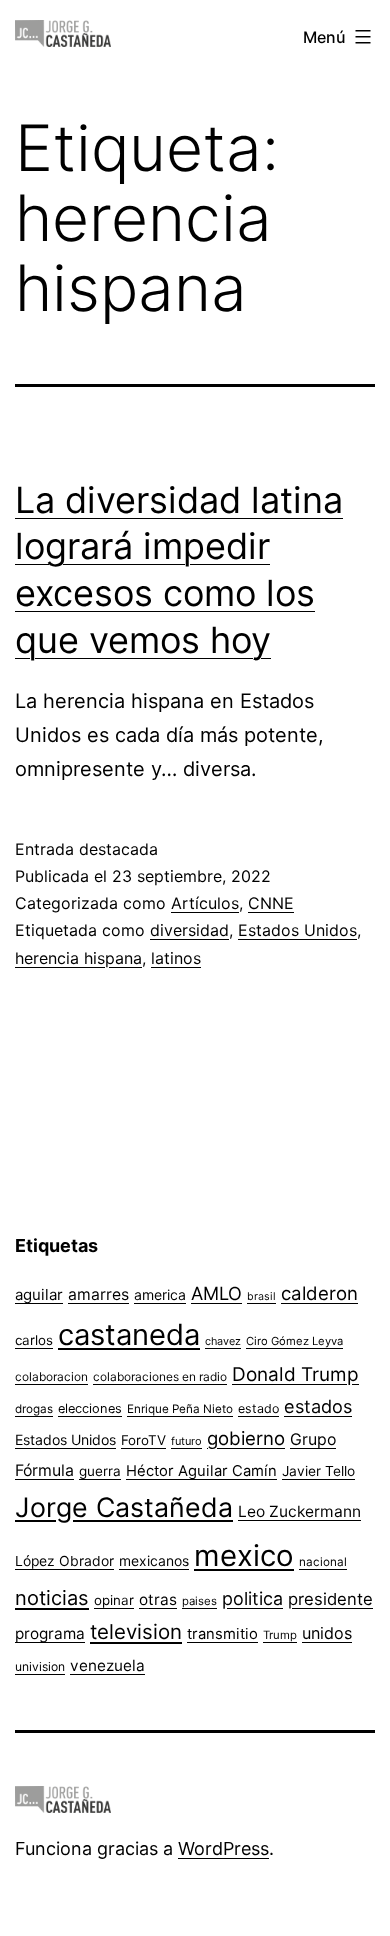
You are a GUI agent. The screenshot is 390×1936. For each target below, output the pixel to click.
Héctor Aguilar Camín (201, 1471)
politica (252, 1598)
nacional (323, 1562)
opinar (114, 1600)
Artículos (205, 903)
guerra (100, 1471)
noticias (52, 1598)
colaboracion (51, 1376)
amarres (98, 1294)
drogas (34, 1409)
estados (318, 1406)
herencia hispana (78, 958)
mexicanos (154, 1561)
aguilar (39, 1294)
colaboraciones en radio (160, 1376)
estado (258, 1408)
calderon (319, 1293)
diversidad (189, 930)
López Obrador (64, 1561)
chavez (223, 1341)
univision (40, 1666)
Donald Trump (295, 1374)
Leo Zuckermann (299, 1511)
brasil (261, 1296)
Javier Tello (318, 1471)
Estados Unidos (297, 930)
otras (158, 1599)
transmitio (222, 1634)
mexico (244, 1555)
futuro (186, 1441)
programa (50, 1633)
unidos (327, 1633)
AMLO (216, 1293)
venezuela (107, 1665)
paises (199, 1601)
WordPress (223, 1848)
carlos (34, 1340)
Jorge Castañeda (124, 1507)
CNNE (271, 903)
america (160, 1294)
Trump (280, 1635)
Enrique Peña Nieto (180, 1409)
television (136, 1631)
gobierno (246, 1438)
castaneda (129, 1334)
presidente (330, 1599)
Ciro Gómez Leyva (294, 1341)
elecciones (90, 1408)
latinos (176, 958)
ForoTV (143, 1440)
